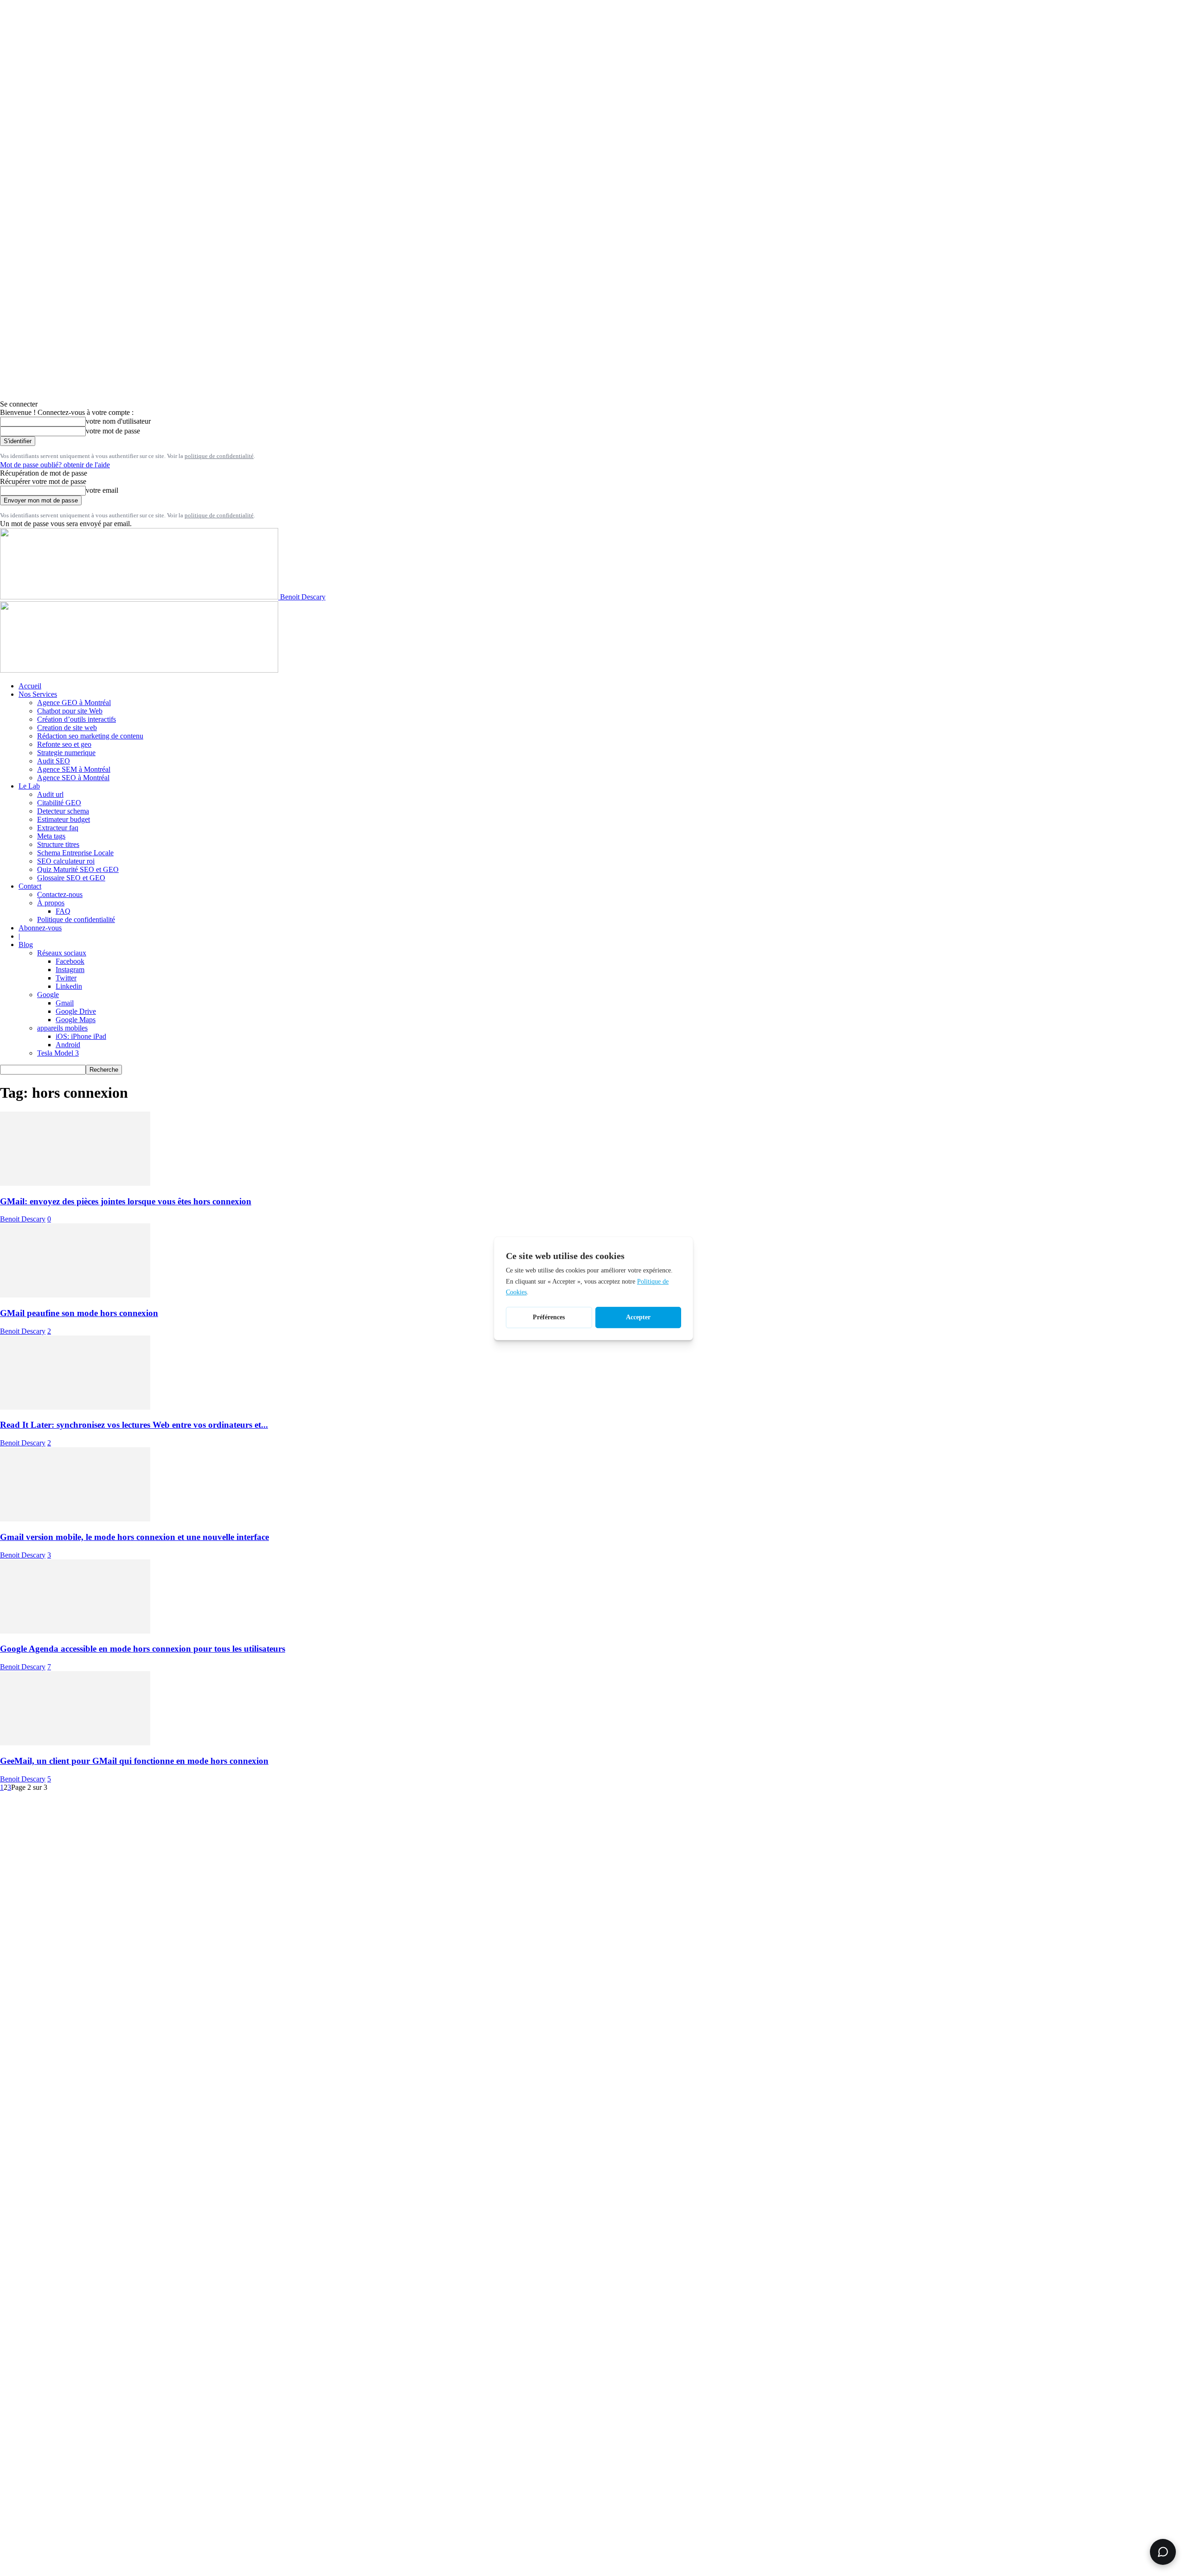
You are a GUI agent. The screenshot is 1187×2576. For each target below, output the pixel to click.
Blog (26, 945)
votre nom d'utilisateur (118, 421)
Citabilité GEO (59, 803)
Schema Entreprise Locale (75, 853)
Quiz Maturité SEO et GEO (78, 869)
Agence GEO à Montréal (74, 703)
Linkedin (69, 986)
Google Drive (76, 1011)
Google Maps (76, 1020)
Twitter (66, 978)
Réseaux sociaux (62, 953)
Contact (30, 886)
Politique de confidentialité (76, 919)
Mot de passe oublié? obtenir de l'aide (55, 465)
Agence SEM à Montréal (74, 769)
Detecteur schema (63, 811)
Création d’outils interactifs (77, 719)
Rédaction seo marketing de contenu (90, 736)
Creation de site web (67, 728)
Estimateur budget (64, 819)
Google (48, 995)
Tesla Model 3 (58, 1053)
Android (68, 1045)
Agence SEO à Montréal (73, 778)
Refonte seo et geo (64, 744)
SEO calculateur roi (66, 861)
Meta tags (51, 836)
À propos (51, 903)
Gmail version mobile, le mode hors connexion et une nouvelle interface (134, 1537)
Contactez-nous (60, 894)
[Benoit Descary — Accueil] (139, 670)
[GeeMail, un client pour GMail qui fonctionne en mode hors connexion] (75, 1743)
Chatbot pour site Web (70, 711)
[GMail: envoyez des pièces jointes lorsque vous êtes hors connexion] (75, 1183)
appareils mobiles (62, 1028)
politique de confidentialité (219, 456)
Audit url (50, 794)
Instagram (70, 970)
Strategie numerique (66, 753)
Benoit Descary (23, 1219)
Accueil (30, 686)
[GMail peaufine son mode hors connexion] (75, 1295)
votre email (102, 490)
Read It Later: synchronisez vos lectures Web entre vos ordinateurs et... (134, 1425)
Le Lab (29, 786)
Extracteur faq (58, 828)
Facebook (70, 961)
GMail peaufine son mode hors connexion (79, 1313)
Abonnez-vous (40, 928)
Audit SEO (54, 761)
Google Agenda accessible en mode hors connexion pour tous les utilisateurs (143, 1649)
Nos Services (38, 694)
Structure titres (58, 844)
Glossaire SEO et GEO (71, 878)
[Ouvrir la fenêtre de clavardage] (1163, 2552)
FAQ (63, 911)
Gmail (65, 1003)
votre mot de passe (113, 431)
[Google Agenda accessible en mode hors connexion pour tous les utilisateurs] (75, 1631)
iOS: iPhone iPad (81, 1036)
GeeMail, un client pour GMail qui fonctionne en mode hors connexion (134, 1761)
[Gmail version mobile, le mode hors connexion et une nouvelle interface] (75, 1519)
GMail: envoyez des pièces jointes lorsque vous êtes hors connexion (126, 1201)
